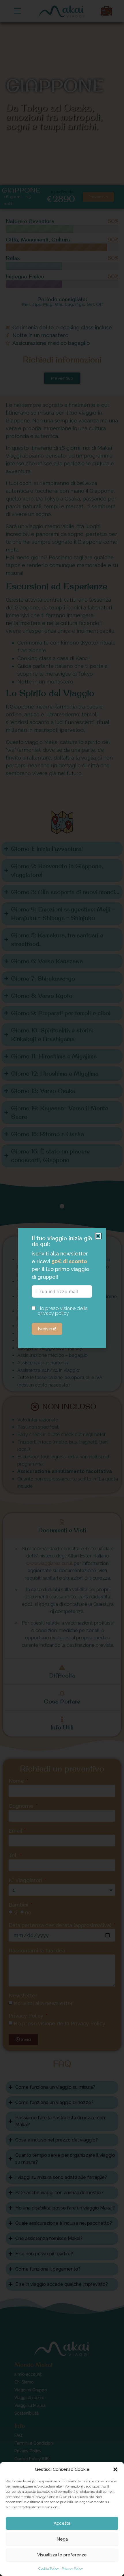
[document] (62, 1288)
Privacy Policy (72, 2569)
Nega (62, 2539)
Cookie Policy (49, 2569)
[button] (115, 2469)
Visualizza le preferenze (62, 2555)
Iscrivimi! (47, 1329)
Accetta (62, 2523)
